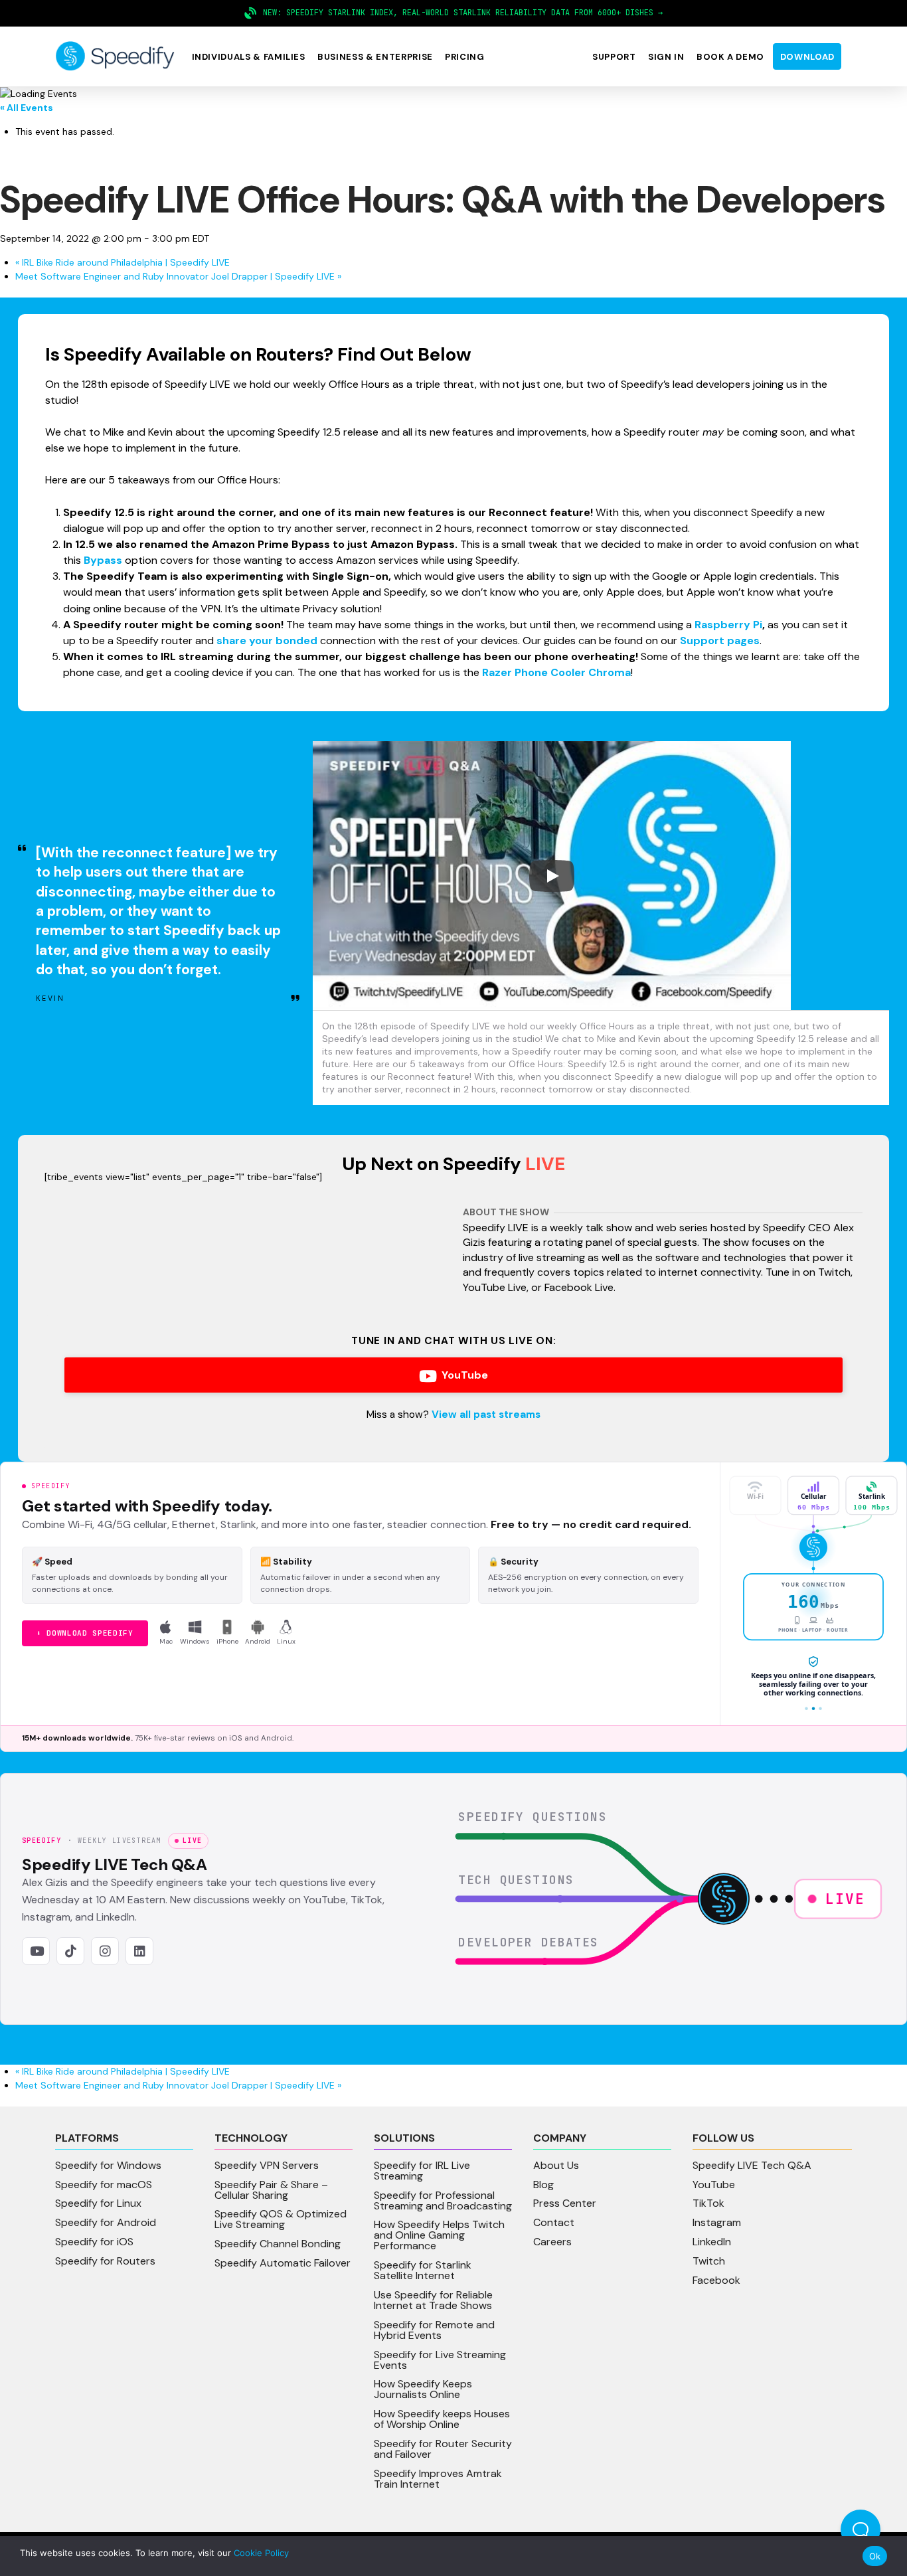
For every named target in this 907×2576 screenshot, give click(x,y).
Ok (875, 2556)
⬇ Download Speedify (85, 1633)
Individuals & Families (249, 57)
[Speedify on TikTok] (70, 1951)
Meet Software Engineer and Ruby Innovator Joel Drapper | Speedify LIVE (178, 276)
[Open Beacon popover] (861, 2530)
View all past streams (486, 1415)
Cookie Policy (261, 2553)
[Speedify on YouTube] (36, 1951)
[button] (248, 57)
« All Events (27, 108)
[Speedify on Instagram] (105, 1951)
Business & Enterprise (375, 57)
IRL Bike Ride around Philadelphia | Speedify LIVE (123, 262)
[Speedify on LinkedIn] (139, 1951)
